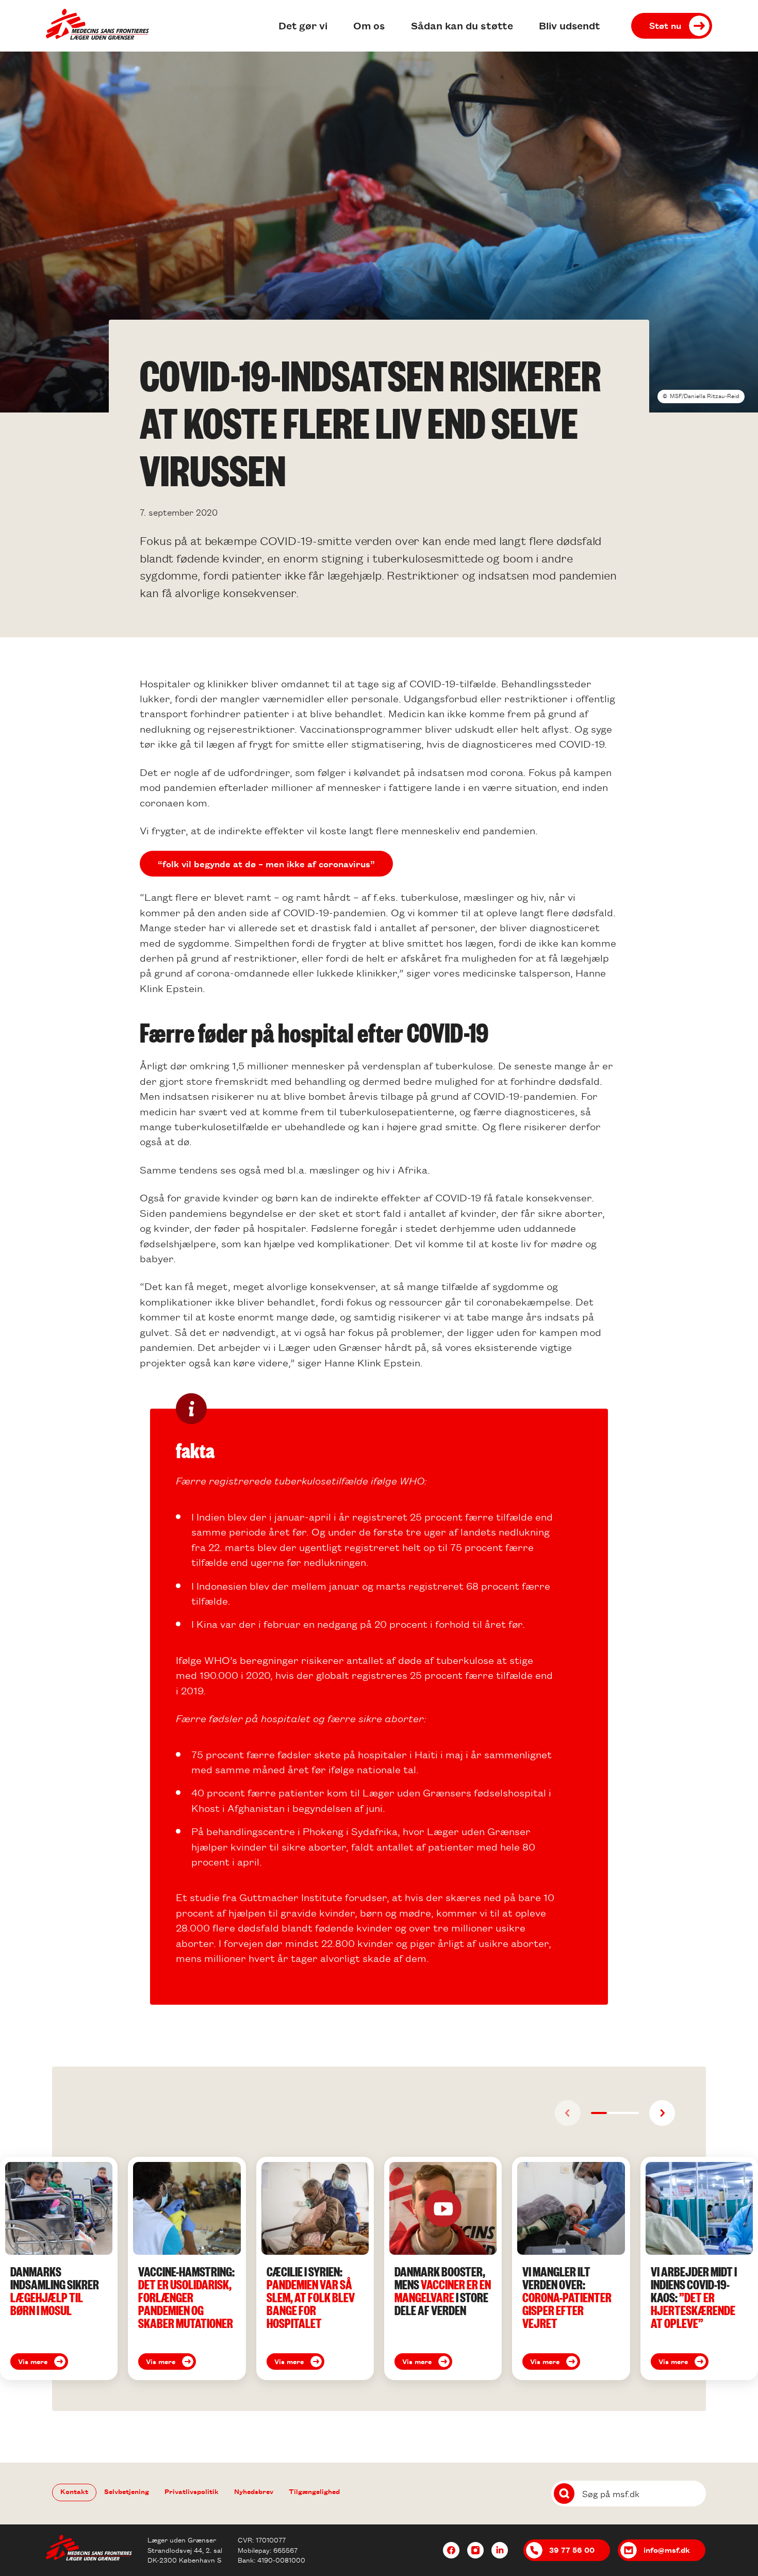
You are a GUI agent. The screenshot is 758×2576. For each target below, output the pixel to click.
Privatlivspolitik (192, 2491)
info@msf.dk (667, 2550)
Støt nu (665, 25)
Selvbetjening (127, 2491)
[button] (599, 2113)
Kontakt (74, 2491)
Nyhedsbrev (254, 2491)
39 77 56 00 (572, 2550)
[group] (59, 2268)
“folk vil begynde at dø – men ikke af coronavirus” (266, 864)
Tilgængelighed (314, 2491)
